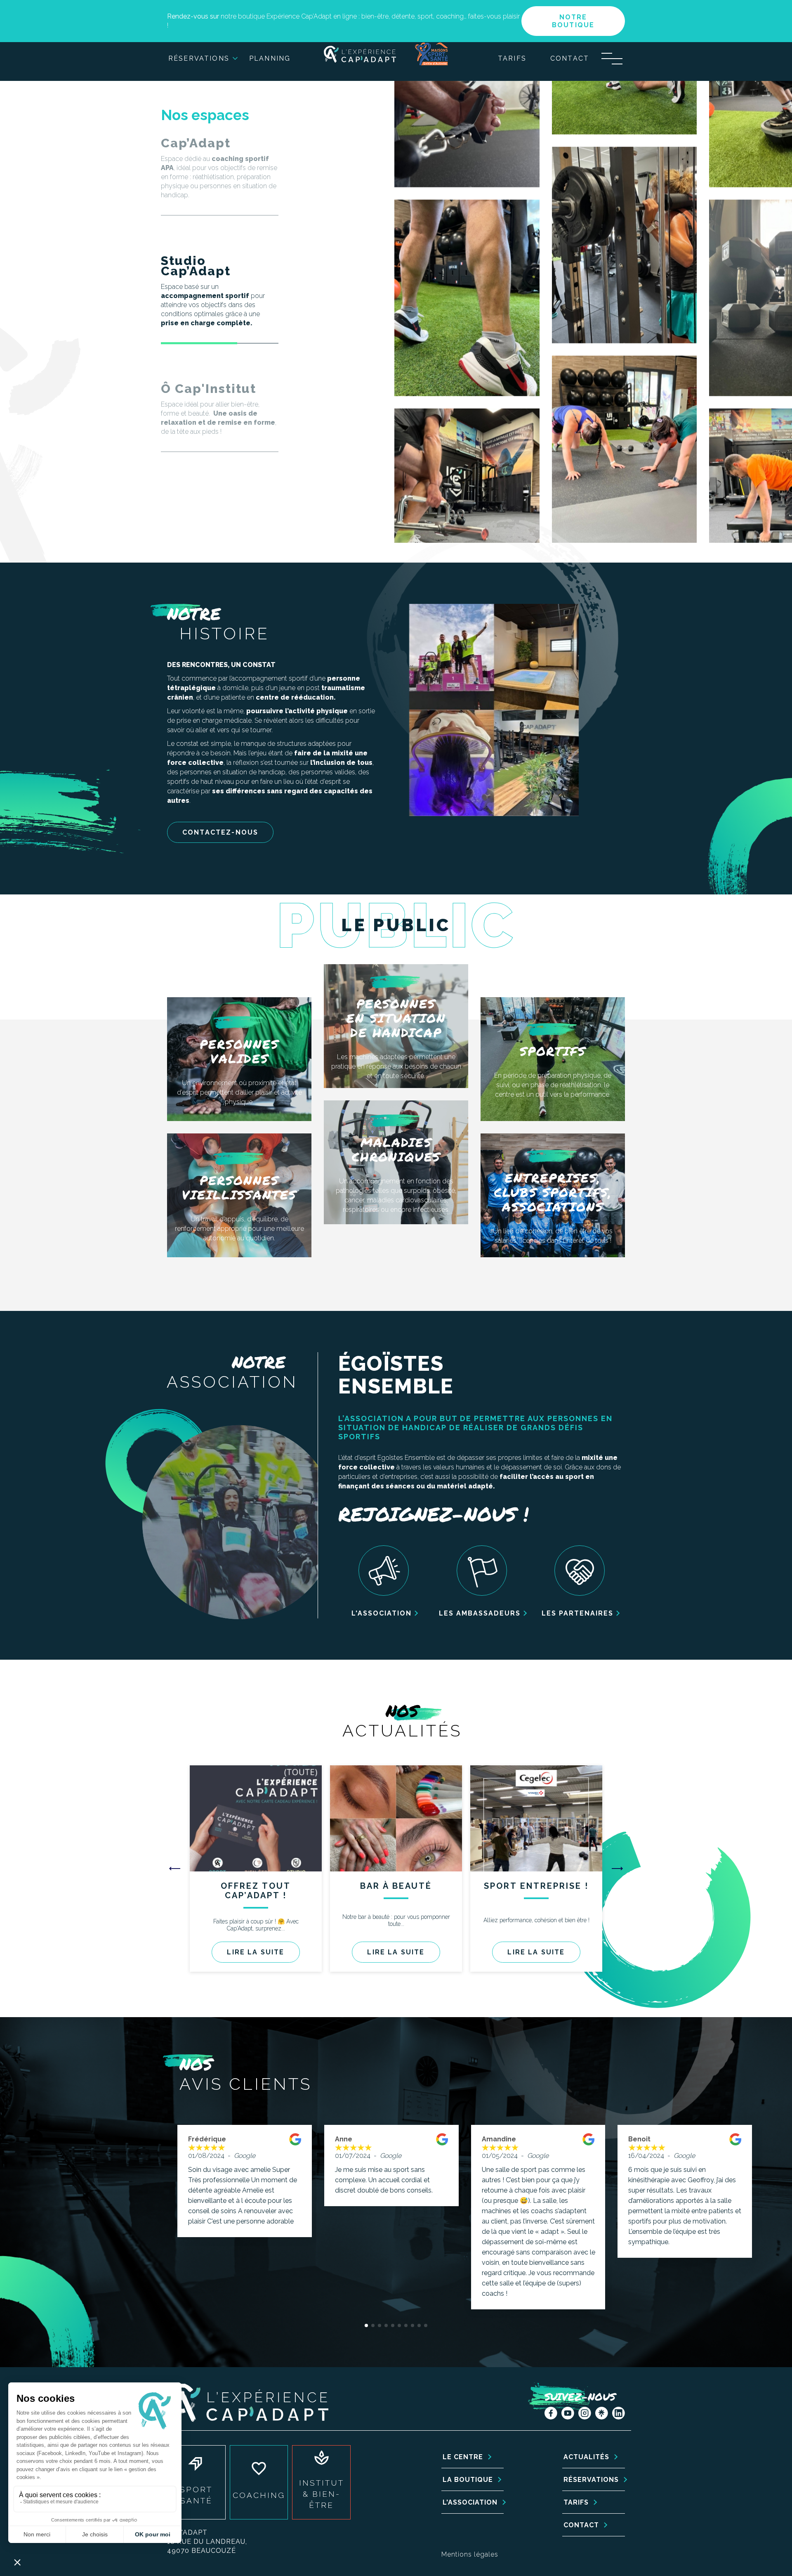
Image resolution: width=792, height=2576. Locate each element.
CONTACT (581, 2525)
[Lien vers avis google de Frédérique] (295, 2149)
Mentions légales (470, 2554)
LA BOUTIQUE (468, 2480)
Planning (270, 58)
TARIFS (576, 2502)
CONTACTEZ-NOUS (220, 832)
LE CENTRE (463, 2457)
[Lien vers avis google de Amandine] (589, 2149)
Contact (570, 58)
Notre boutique (573, 21)
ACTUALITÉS (586, 2457)
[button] (617, 1869)
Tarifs (512, 58)
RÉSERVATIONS (591, 2480)
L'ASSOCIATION (470, 2502)
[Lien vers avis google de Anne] (442, 2149)
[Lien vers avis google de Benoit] (735, 2149)
